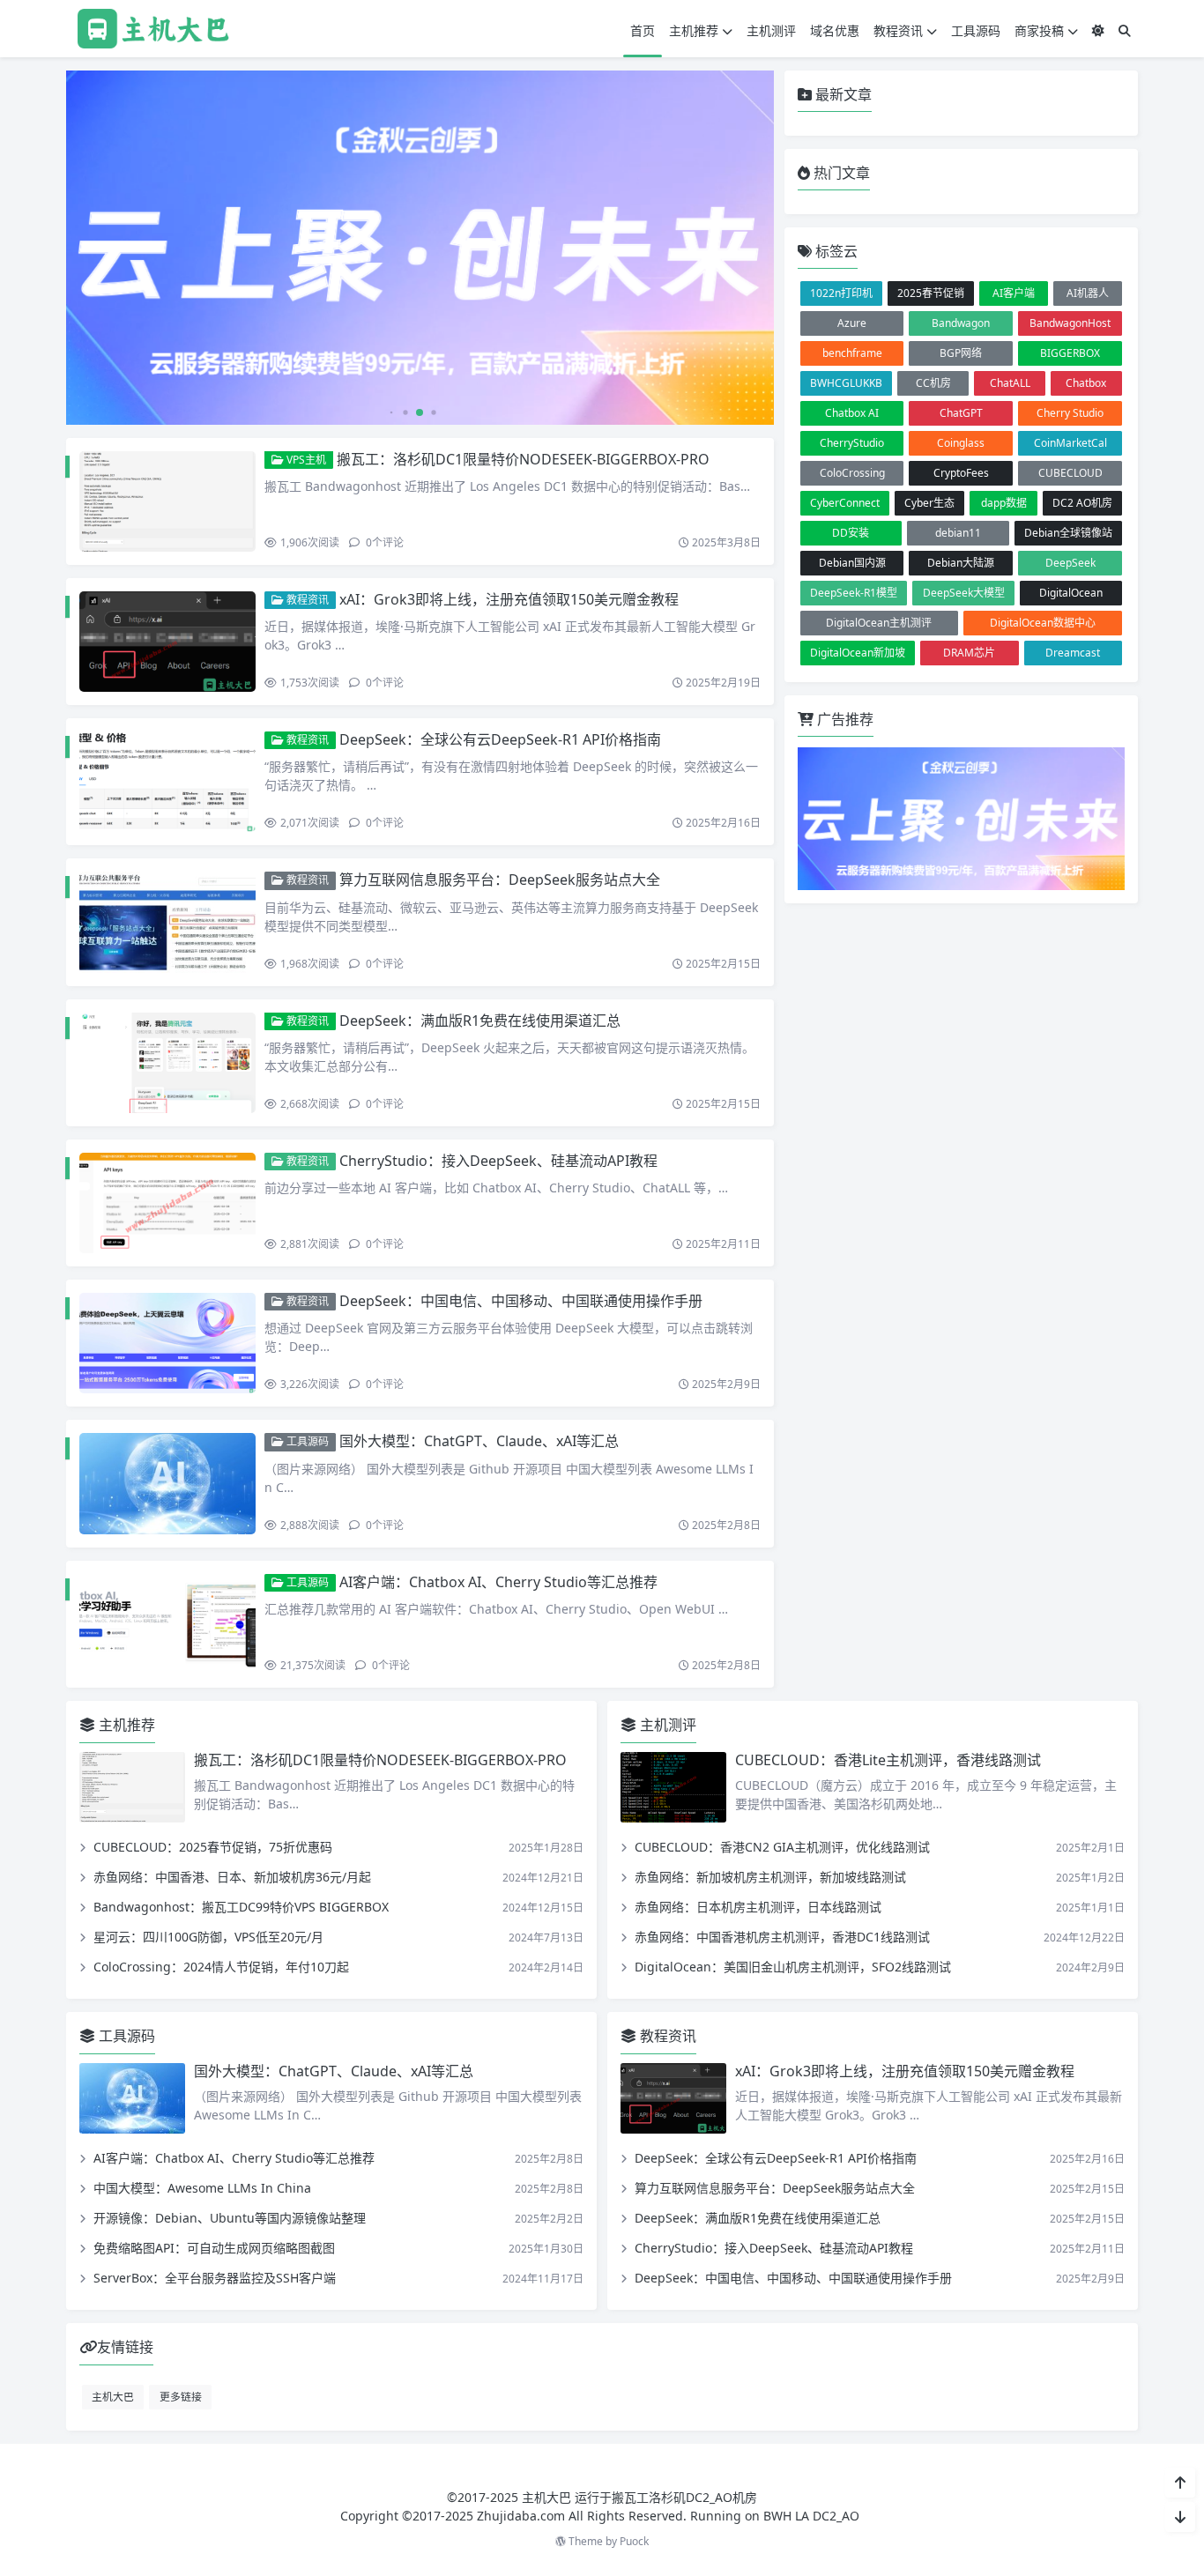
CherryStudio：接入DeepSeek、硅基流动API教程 (498, 1161)
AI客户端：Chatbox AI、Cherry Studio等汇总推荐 (498, 1582)
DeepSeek (1070, 563)
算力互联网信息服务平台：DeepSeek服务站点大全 (500, 880)
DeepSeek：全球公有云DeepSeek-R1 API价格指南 (500, 739)
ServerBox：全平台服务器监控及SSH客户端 (215, 2278)
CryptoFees (961, 473)
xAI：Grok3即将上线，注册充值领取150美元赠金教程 (509, 599)
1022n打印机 (841, 293)
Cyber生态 (929, 503)
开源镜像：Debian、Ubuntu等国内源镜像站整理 (230, 2218)
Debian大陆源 (961, 563)
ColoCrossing (852, 473)
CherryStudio (852, 443)
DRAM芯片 (969, 653)
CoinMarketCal (1070, 443)
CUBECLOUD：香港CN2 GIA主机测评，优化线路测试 (782, 1847)
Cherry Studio (1070, 413)
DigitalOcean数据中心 (1043, 623)
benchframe (852, 353)
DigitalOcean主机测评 (879, 623)
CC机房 (933, 383)
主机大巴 (113, 2396)
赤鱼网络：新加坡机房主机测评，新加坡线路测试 (770, 1877)
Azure (852, 323)
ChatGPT (961, 413)
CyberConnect (845, 503)
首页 (643, 30)
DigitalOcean (1071, 593)
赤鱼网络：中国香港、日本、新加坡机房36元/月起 (232, 1877)
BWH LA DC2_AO (811, 2516)
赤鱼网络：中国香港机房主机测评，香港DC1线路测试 (782, 1937)
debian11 (958, 533)
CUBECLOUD (1070, 473)
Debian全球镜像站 (1068, 533)
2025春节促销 (931, 293)
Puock (634, 2541)
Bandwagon (961, 323)
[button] (757, 255)
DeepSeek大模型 (964, 593)
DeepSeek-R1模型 (854, 593)
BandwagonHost (1070, 323)
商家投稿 (1039, 30)
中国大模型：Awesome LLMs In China (202, 2188)
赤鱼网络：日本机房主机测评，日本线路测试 (758, 1907)
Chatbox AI (852, 413)
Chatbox (1086, 383)
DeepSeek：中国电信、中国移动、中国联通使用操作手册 (521, 1301)
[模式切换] (1098, 30)
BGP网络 (961, 353)
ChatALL (1010, 383)
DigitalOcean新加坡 (858, 653)
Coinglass (961, 443)
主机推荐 (694, 30)
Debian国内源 (852, 563)
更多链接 (181, 2396)
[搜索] (1125, 30)
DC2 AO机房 (1082, 503)
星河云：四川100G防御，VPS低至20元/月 (208, 1937)
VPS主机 (305, 460)
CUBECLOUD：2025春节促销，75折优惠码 (213, 1847)
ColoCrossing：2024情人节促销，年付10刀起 (221, 1967)
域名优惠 (835, 30)
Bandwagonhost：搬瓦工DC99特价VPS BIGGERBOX (241, 1907)
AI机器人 (1088, 293)
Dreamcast (1073, 653)
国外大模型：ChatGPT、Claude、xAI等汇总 (479, 1441)
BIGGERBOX (1070, 353)
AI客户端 (1014, 293)
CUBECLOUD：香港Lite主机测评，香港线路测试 (888, 1760)
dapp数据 (1004, 503)
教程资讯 (898, 30)
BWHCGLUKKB (846, 383)
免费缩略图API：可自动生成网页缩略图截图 (214, 2248)
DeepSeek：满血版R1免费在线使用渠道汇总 (480, 1021)
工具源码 (976, 30)
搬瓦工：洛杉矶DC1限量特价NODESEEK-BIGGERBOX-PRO (523, 459)
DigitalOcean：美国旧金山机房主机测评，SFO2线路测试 (793, 1967)
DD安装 (851, 533)
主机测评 (771, 30)
